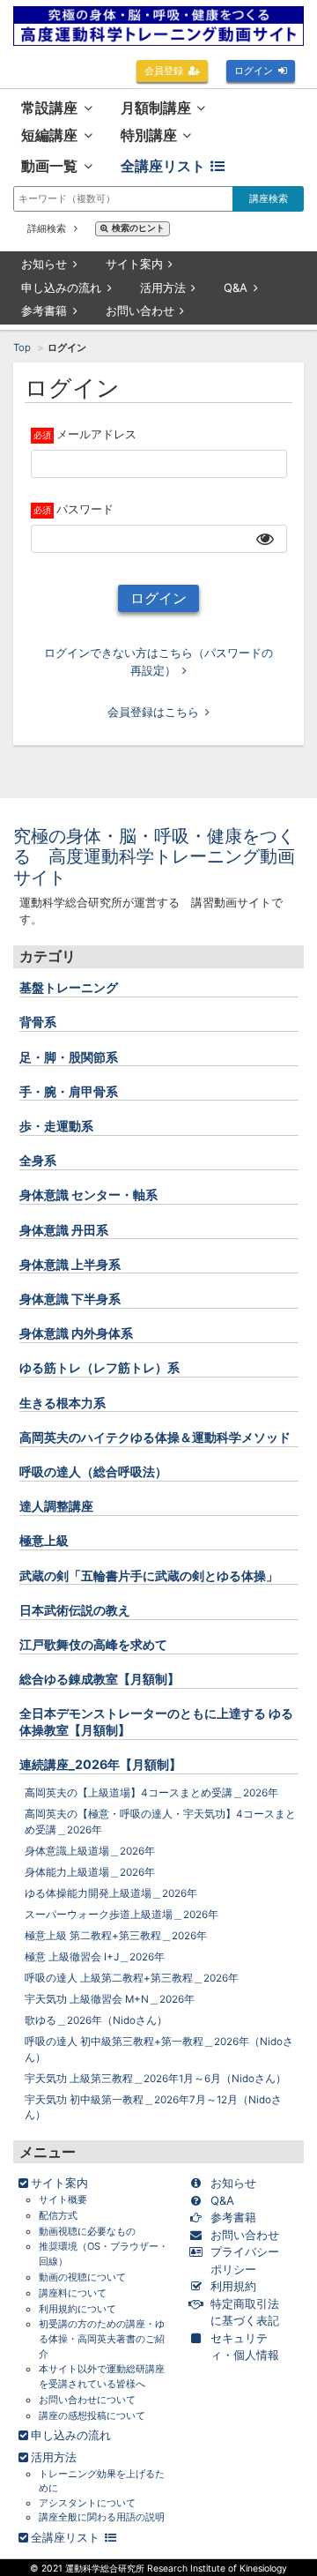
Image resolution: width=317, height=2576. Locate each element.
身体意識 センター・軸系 (88, 1195)
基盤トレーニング (69, 987)
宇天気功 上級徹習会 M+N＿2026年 (110, 1999)
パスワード (85, 509)
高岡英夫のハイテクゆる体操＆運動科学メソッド (155, 1437)
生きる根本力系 (63, 1403)
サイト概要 (63, 2199)
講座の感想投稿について (92, 2415)
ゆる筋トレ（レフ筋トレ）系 (100, 1367)
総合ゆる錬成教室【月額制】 (100, 1679)
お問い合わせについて (87, 2400)
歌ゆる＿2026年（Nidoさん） (96, 2020)
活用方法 (163, 287)
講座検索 (269, 198)
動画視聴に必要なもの (87, 2231)
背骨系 (38, 1022)
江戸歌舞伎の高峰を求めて (93, 1644)
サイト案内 (134, 264)
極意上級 (44, 1540)
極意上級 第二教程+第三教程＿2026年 (116, 1936)
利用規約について (77, 2309)
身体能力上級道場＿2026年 (90, 1872)
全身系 (38, 1160)
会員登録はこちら (153, 712)
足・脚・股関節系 (69, 1057)
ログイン (254, 71)
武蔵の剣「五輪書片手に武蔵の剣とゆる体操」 (149, 1575)
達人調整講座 (56, 1506)
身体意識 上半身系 (70, 1264)
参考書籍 (44, 310)
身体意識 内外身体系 (76, 1333)
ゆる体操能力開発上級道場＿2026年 (111, 1893)
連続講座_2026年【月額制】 (100, 1764)
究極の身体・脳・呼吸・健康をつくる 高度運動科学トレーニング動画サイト (154, 857)
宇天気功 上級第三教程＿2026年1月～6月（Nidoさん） (155, 2079)
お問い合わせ (140, 310)
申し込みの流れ (61, 287)
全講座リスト (163, 166)
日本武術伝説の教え (75, 1610)
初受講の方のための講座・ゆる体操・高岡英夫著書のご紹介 (102, 2338)
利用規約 (233, 2286)
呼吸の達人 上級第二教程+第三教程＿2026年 (132, 1978)
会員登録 (164, 71)
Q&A (236, 287)
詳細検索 (48, 228)
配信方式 (58, 2215)
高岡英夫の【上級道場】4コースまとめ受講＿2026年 (151, 1793)
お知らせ (44, 264)
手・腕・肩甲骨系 (69, 1091)
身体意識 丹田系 (64, 1230)
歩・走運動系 (56, 1126)
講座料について (73, 2293)
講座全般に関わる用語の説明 (102, 2517)
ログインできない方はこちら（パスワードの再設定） (158, 661)
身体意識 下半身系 (70, 1299)
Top (22, 347)
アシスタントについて (87, 2503)
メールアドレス (96, 434)
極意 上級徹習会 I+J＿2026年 (95, 1957)
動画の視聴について (82, 2277)
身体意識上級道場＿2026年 (90, 1851)
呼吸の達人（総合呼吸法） (93, 1471)
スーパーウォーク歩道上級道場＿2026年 (122, 1915)
